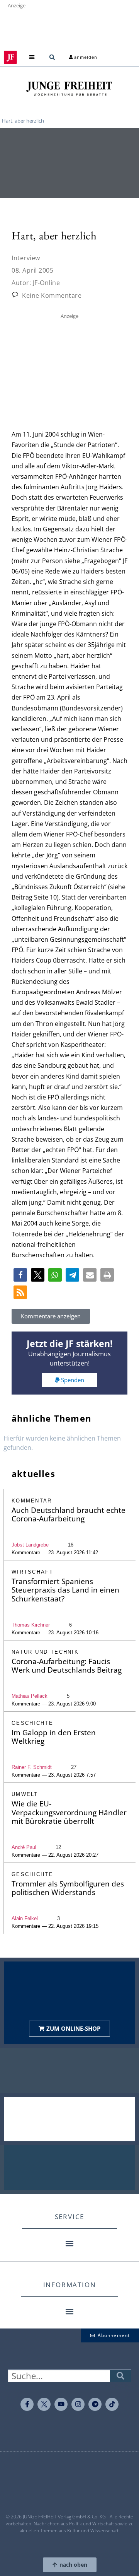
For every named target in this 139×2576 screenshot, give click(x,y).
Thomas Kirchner (31, 1625)
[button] (32, 57)
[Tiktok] (112, 2404)
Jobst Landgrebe (30, 1545)
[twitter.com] (44, 2404)
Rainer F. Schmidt (32, 1767)
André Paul (24, 1847)
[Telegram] (95, 2404)
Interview (26, 258)
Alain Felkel (25, 1918)
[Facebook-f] (27, 2404)
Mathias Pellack (30, 1696)
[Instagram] (78, 2404)
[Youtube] (61, 2404)
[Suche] (120, 2376)
